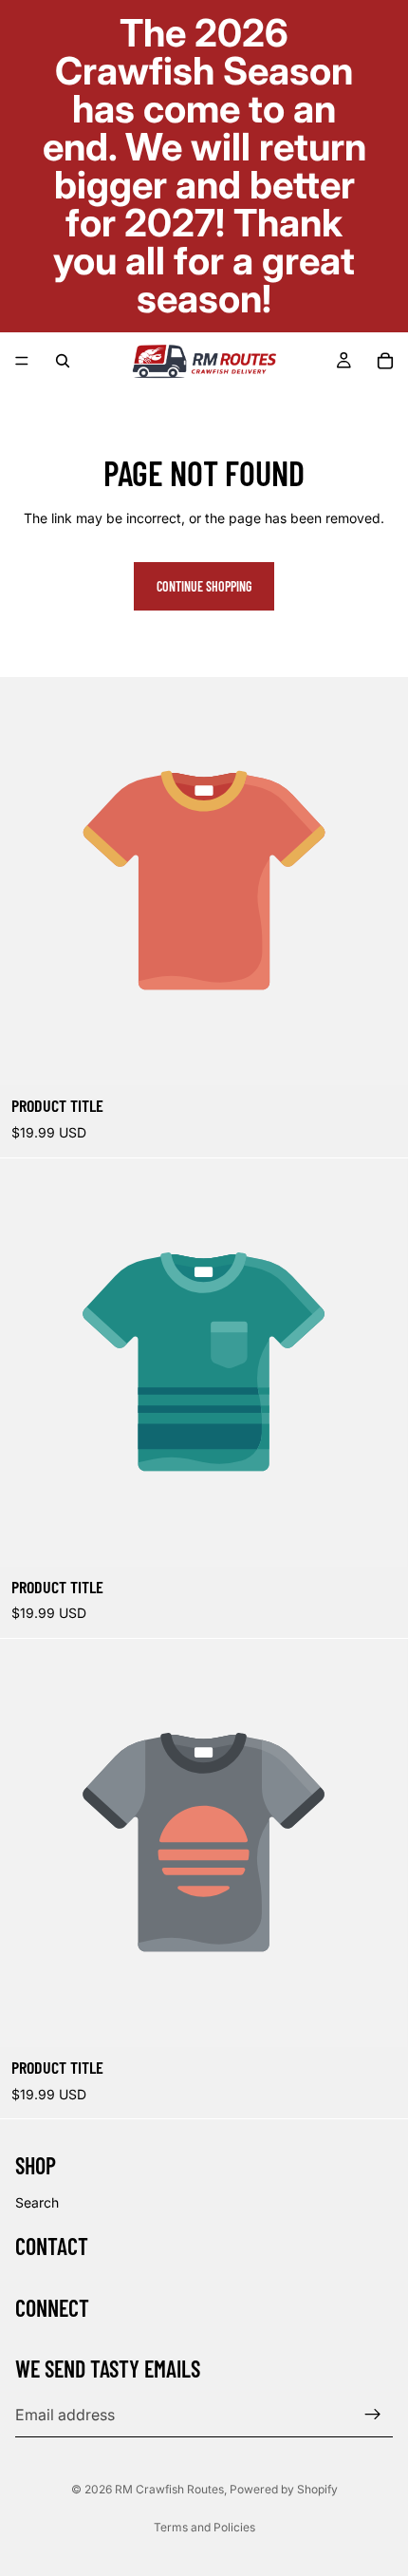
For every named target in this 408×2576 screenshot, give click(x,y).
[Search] (63, 361)
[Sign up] (373, 2415)
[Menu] (22, 361)
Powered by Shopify (284, 2489)
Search (37, 2202)
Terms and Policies (204, 2527)
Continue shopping (204, 586)
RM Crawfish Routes (169, 2489)
